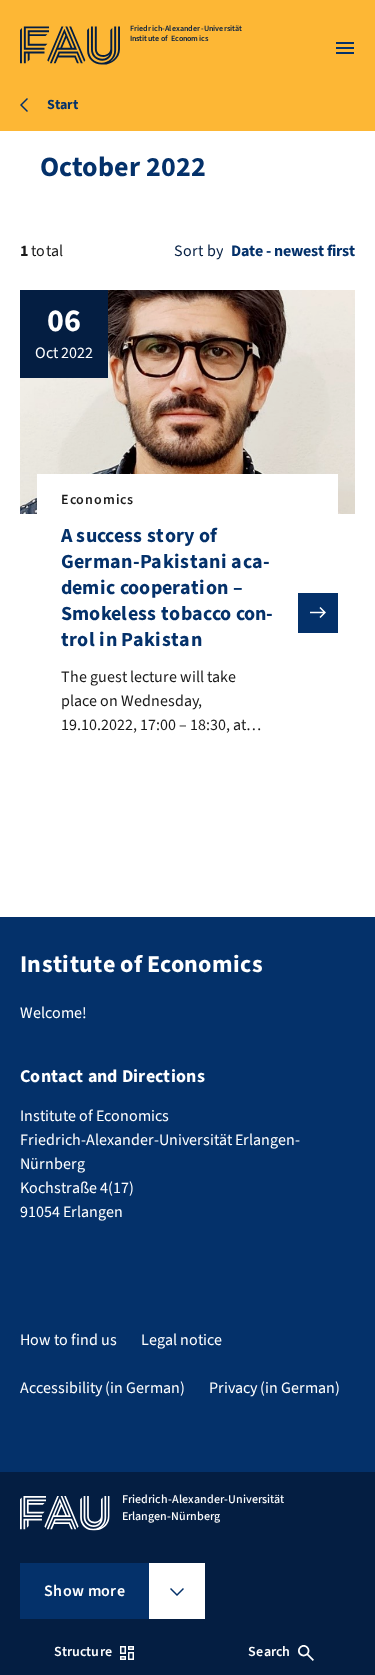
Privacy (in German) (274, 1388)
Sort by (198, 251)
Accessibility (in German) (102, 1388)
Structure (83, 1652)
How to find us (68, 1340)
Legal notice (181, 1340)
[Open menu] (345, 48)
